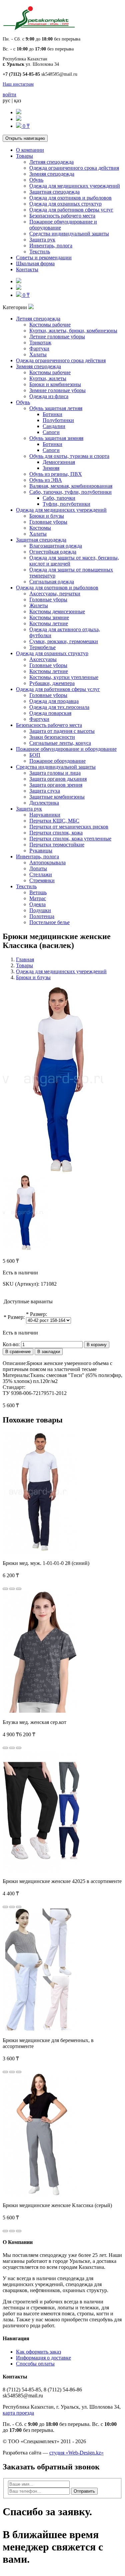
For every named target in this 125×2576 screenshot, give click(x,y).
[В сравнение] (19, 1589)
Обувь (36, 180)
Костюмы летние (49, 623)
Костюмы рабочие (50, 325)
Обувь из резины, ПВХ (56, 474)
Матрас (38, 898)
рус (6, 100)
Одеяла (37, 904)
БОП (35, 755)
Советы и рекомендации (44, 258)
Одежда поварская (50, 713)
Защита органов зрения (56, 785)
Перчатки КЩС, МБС (54, 821)
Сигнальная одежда (52, 582)
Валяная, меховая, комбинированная (71, 486)
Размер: (16, 1317)
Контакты (27, 269)
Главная (25, 959)
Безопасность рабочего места (62, 216)
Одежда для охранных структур (65, 204)
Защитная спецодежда (54, 192)
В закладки (49, 1352)
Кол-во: (11, 1344)
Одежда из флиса (49, 396)
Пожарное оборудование (57, 761)
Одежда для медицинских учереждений (75, 186)
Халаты (38, 354)
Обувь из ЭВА (46, 480)
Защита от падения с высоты (62, 731)
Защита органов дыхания (58, 779)
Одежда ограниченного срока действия (74, 168)
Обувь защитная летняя (56, 408)
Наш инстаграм (18, 84)
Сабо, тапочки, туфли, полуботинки (70, 492)
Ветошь (38, 892)
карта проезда (18, 2413)
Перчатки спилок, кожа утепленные (70, 839)
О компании (30, 150)
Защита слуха (45, 791)
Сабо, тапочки (59, 498)
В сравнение (18, 1352)
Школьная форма (35, 263)
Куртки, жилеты (48, 378)
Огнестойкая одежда (53, 552)
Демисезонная (59, 462)
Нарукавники (45, 815)
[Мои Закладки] (19, 119)
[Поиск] (19, 112)
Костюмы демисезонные (57, 611)
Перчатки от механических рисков (69, 827)
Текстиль (40, 252)
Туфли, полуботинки (66, 504)
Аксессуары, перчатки (55, 594)
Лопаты (38, 868)
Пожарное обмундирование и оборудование (66, 749)
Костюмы (40, 528)
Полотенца (42, 916)
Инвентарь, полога (51, 246)
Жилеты (39, 605)
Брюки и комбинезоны (55, 384)
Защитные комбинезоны (57, 797)
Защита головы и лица (55, 773)
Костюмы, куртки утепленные (64, 677)
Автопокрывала (47, 862)
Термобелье (42, 647)
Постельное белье (49, 922)
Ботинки (52, 414)
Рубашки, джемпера (52, 683)
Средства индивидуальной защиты (69, 234)
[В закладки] (12, 1589)
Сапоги (51, 432)
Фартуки (39, 348)
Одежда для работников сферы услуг (71, 210)
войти (9, 94)
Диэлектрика (44, 803)
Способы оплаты (35, 2364)
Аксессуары (43, 659)
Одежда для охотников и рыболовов (70, 198)
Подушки (40, 910)
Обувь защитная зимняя (56, 438)
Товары (24, 156)
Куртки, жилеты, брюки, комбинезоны (73, 331)
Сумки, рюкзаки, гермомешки (64, 641)
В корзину (97, 1345)
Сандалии (54, 426)
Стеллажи (41, 874)
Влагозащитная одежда (56, 546)
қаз (17, 100)
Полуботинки (58, 420)
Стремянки (42, 880)
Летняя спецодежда (51, 162)
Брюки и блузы (47, 516)
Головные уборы (48, 522)
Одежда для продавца (54, 701)
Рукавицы (41, 851)
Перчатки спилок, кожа (56, 833)
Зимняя (51, 468)
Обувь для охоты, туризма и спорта (69, 456)
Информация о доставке (43, 2358)
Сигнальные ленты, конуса (60, 743)
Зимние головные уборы (57, 390)
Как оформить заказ (38, 2352)
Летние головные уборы (57, 337)
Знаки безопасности (52, 737)
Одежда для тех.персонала (59, 707)
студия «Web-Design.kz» (76, 2453)
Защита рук (42, 240)
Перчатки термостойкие (57, 845)
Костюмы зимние (49, 617)
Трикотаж (40, 343)
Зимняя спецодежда (52, 174)
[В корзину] (5, 1589)
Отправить (84, 2491)
